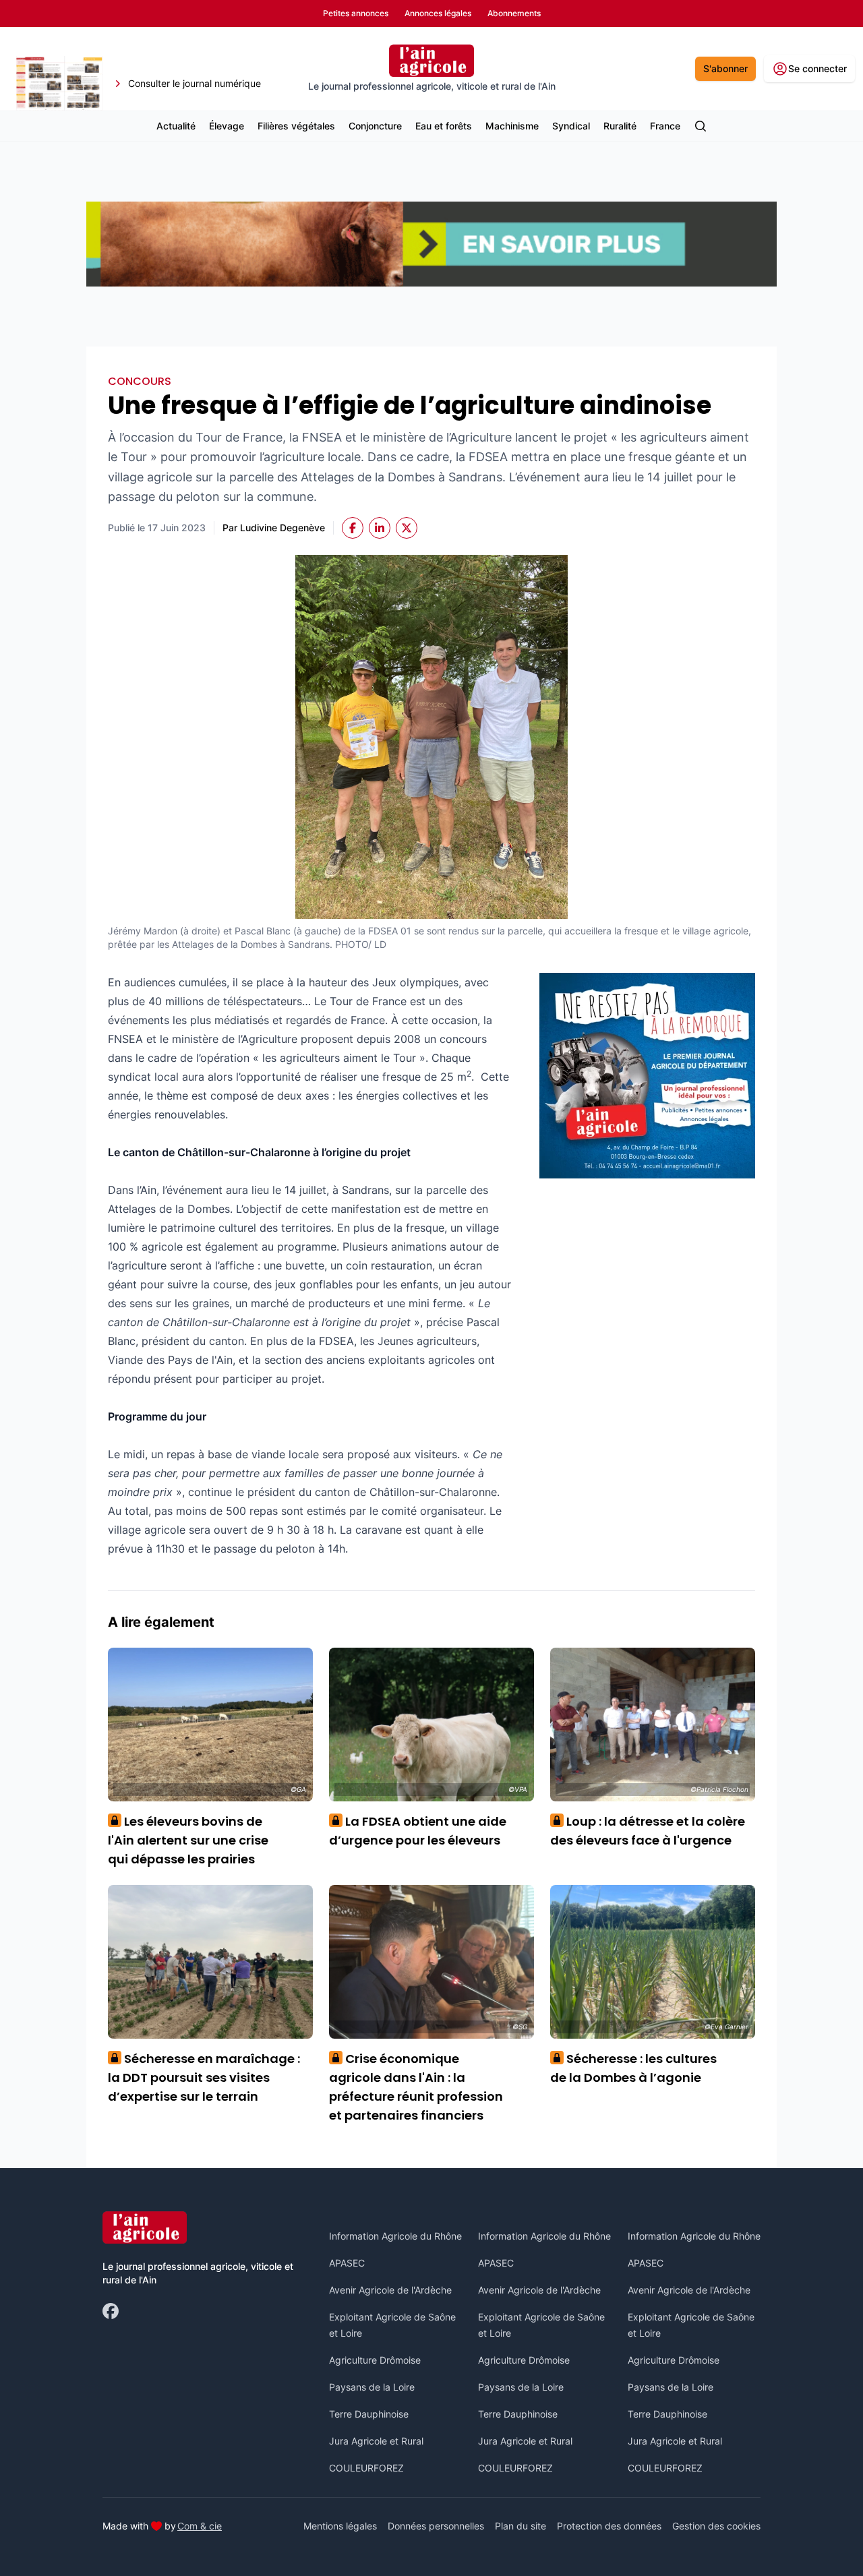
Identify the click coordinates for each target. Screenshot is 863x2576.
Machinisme (512, 126)
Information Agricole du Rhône (395, 2236)
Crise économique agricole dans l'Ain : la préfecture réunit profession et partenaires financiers (416, 2087)
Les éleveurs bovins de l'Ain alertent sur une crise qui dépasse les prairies (188, 1840)
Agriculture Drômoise (375, 2360)
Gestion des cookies (716, 2526)
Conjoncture (375, 126)
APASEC (347, 2263)
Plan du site (520, 2526)
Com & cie (200, 2525)
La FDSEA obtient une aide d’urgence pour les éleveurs (418, 1831)
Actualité (176, 126)
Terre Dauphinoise (369, 2414)
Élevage (227, 126)
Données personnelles (436, 2526)
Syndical (571, 126)
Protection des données (609, 2526)
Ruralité (620, 126)
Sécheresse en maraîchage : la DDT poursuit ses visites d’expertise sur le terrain (204, 2077)
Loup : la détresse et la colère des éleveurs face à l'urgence (648, 1831)
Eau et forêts (444, 126)
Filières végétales (296, 126)
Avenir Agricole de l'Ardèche (390, 2290)
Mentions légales (340, 2526)
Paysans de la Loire (372, 2387)
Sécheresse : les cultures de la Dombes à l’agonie (633, 2068)
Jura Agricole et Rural (376, 2441)
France (665, 126)
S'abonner (725, 68)
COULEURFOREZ (366, 2468)
